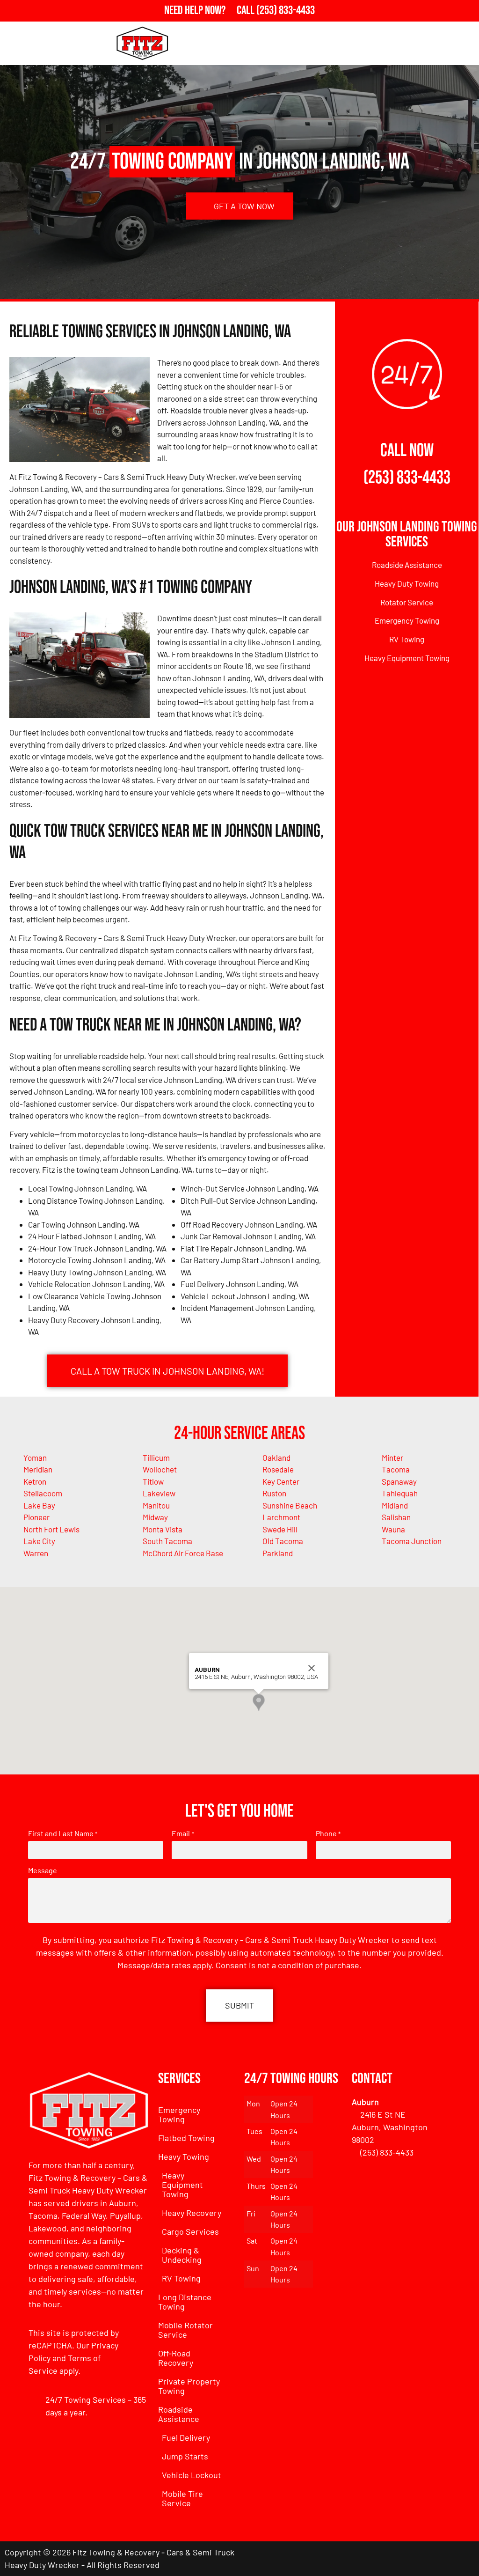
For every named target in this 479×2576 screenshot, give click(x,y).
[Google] (437, 2559)
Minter (392, 1457)
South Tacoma (167, 1541)
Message (43, 1870)
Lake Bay (39, 1505)
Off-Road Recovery (176, 2358)
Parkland (278, 1553)
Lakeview (159, 1493)
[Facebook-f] (411, 2559)
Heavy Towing (184, 2156)
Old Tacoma (283, 1541)
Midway (155, 1517)
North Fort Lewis (51, 1529)
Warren (36, 1553)
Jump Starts (185, 2456)
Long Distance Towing (185, 2302)
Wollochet (160, 1469)
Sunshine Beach (290, 1505)
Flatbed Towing (186, 2138)
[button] (259, 1703)
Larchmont (281, 1517)
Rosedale (278, 1469)
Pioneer (36, 1517)
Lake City (39, 1541)
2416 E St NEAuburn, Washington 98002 (390, 2127)
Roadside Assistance (407, 565)
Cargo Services (190, 2231)
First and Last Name (63, 1833)
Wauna (393, 1529)
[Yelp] (463, 2559)
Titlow (153, 1481)
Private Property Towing (189, 2386)
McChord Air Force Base (183, 1553)
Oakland (276, 1457)
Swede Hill (280, 1529)
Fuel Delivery (186, 2437)
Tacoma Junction (412, 1541)
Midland (395, 1505)
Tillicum (156, 1457)
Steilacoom (43, 1493)
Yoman (35, 1457)
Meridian (38, 1469)
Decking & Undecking (182, 2255)
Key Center (281, 1481)
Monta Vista (163, 1529)
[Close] (312, 1668)
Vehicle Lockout (192, 2475)
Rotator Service (407, 602)
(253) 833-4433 (407, 478)
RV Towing (407, 639)
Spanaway (399, 1481)
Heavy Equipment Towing (407, 658)
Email (183, 1833)
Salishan (396, 1517)
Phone (328, 1833)
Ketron (35, 1481)
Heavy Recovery (192, 2213)
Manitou (156, 1505)
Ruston (274, 1493)
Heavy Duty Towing (407, 583)
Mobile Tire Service (182, 2498)
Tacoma (396, 1469)
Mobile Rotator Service (185, 2330)
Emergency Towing (407, 620)
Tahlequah (400, 1493)
